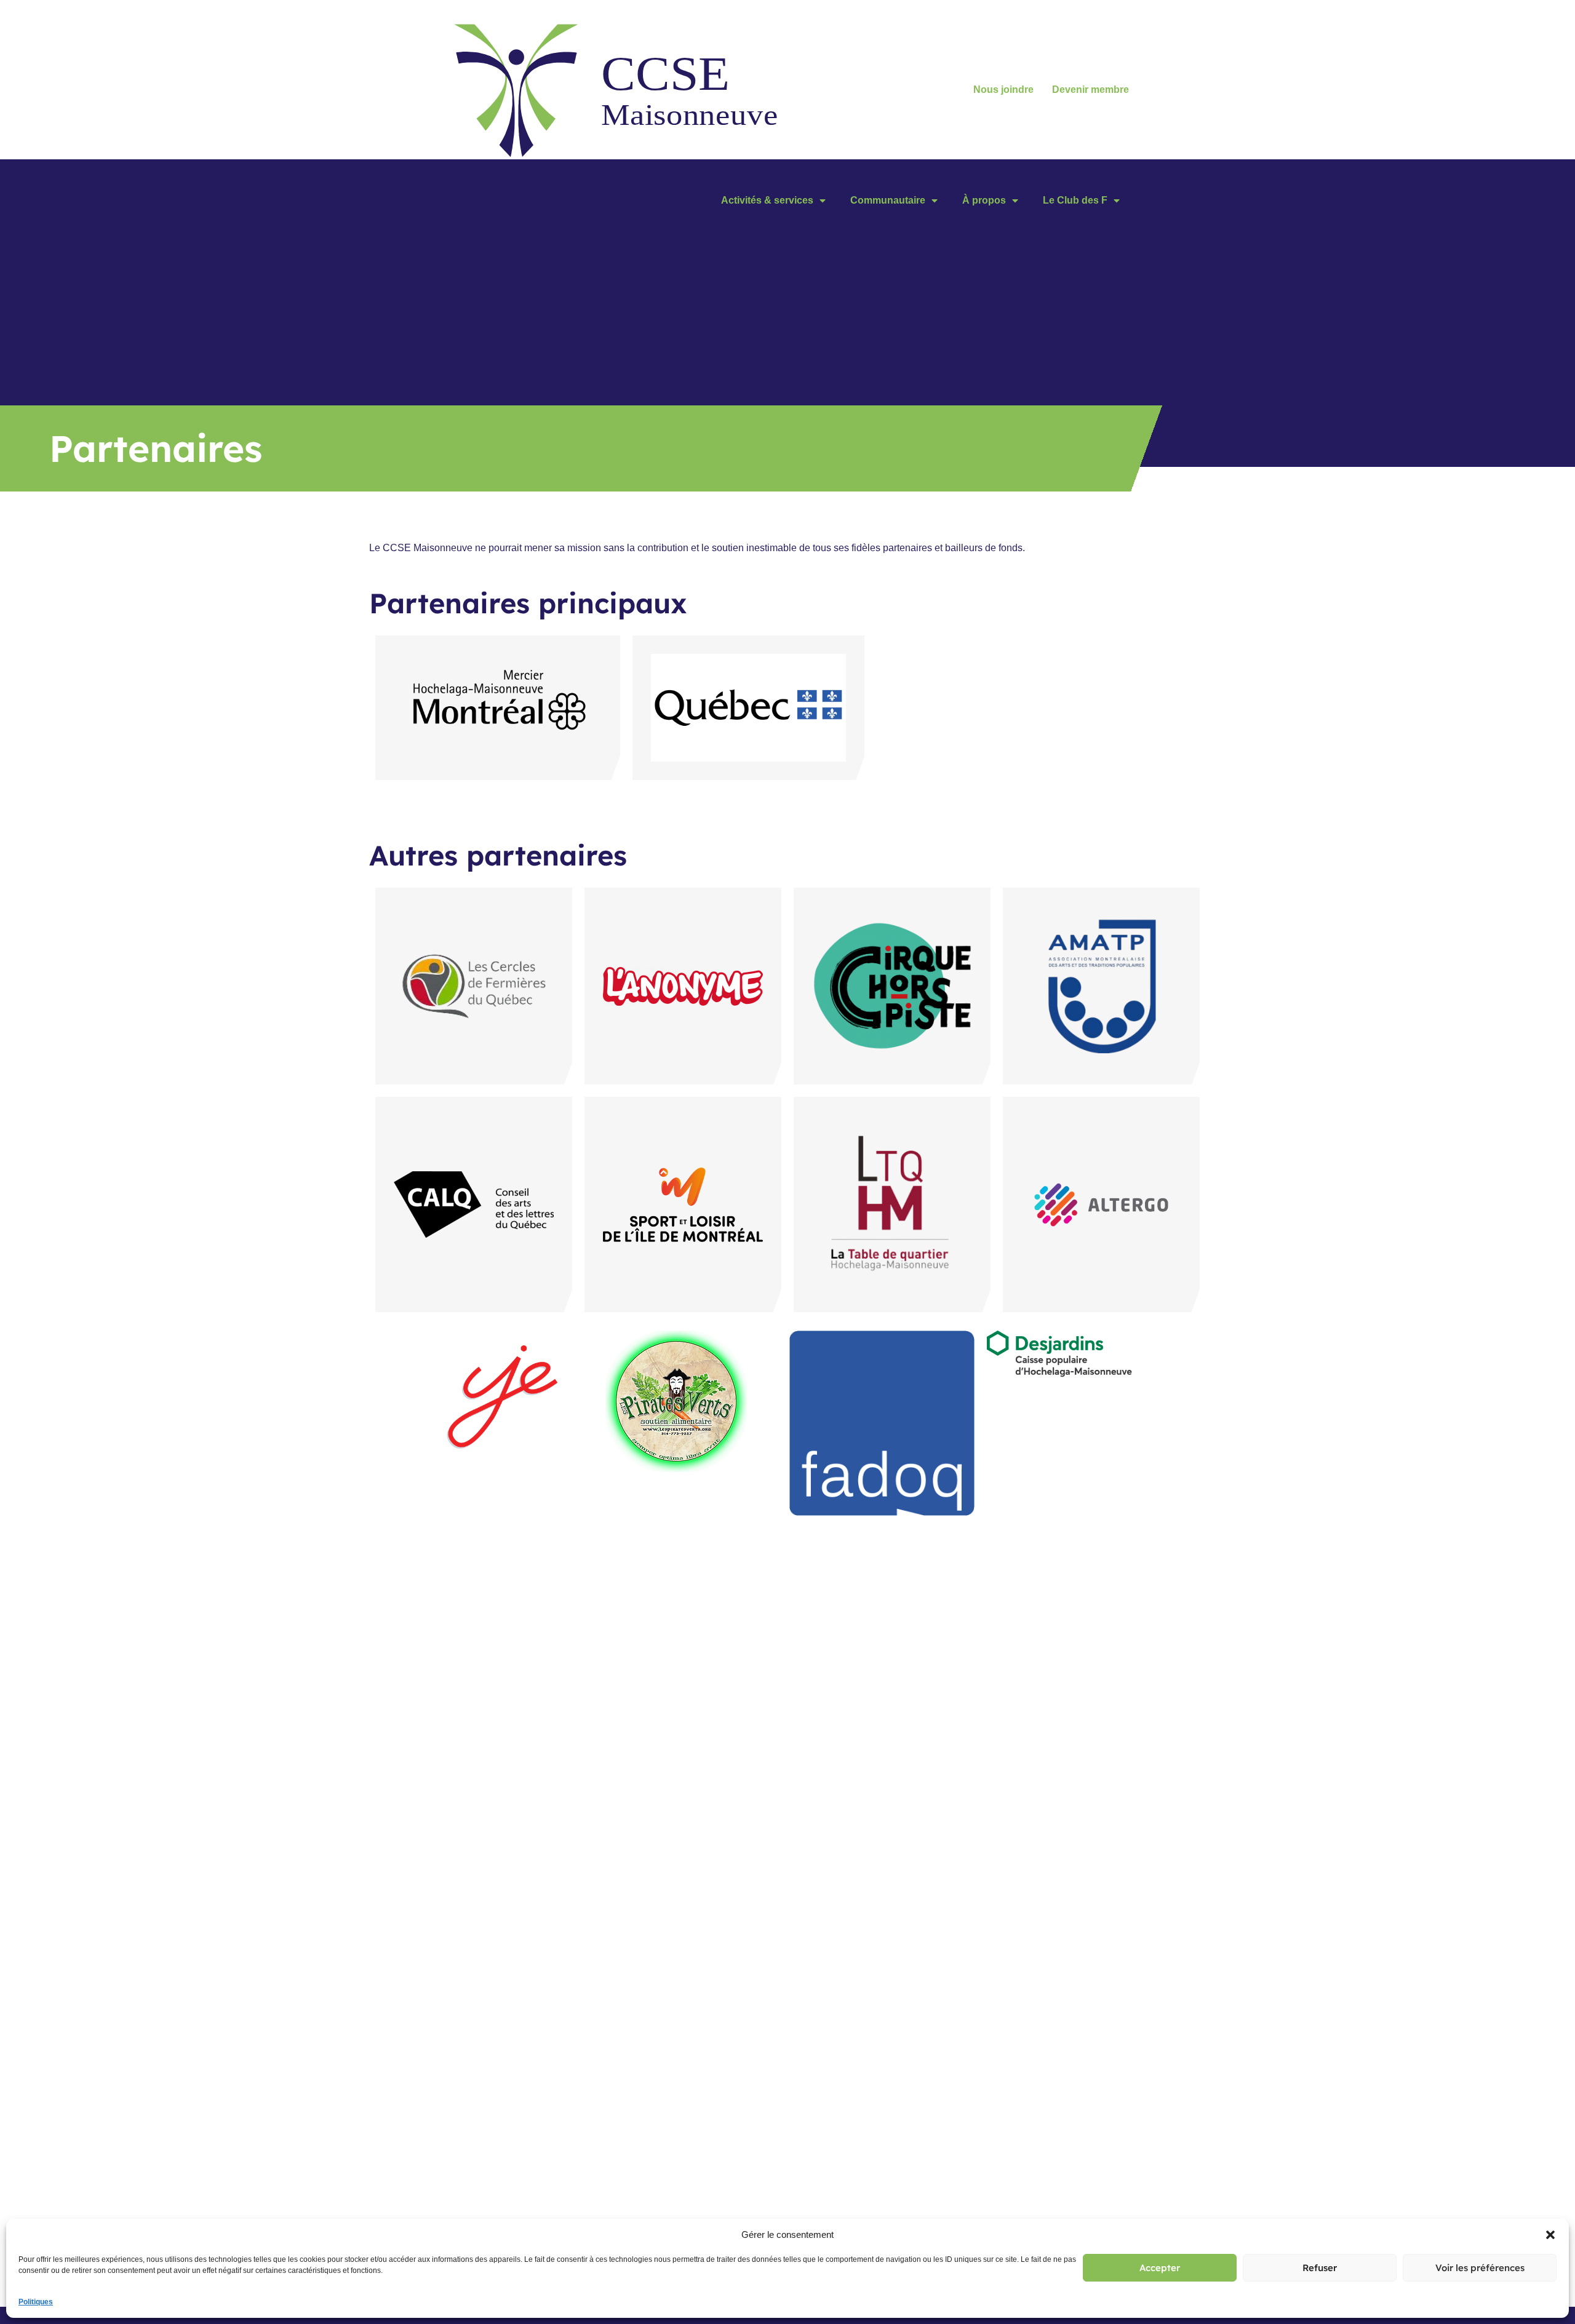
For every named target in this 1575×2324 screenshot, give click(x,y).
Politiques (36, 2302)
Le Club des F (1075, 200)
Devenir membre (1091, 90)
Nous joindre (1003, 90)
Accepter (1160, 2268)
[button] (1550, 2235)
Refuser (1320, 2268)
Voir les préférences (1480, 2268)
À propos (984, 200)
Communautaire (888, 200)
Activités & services (767, 200)
